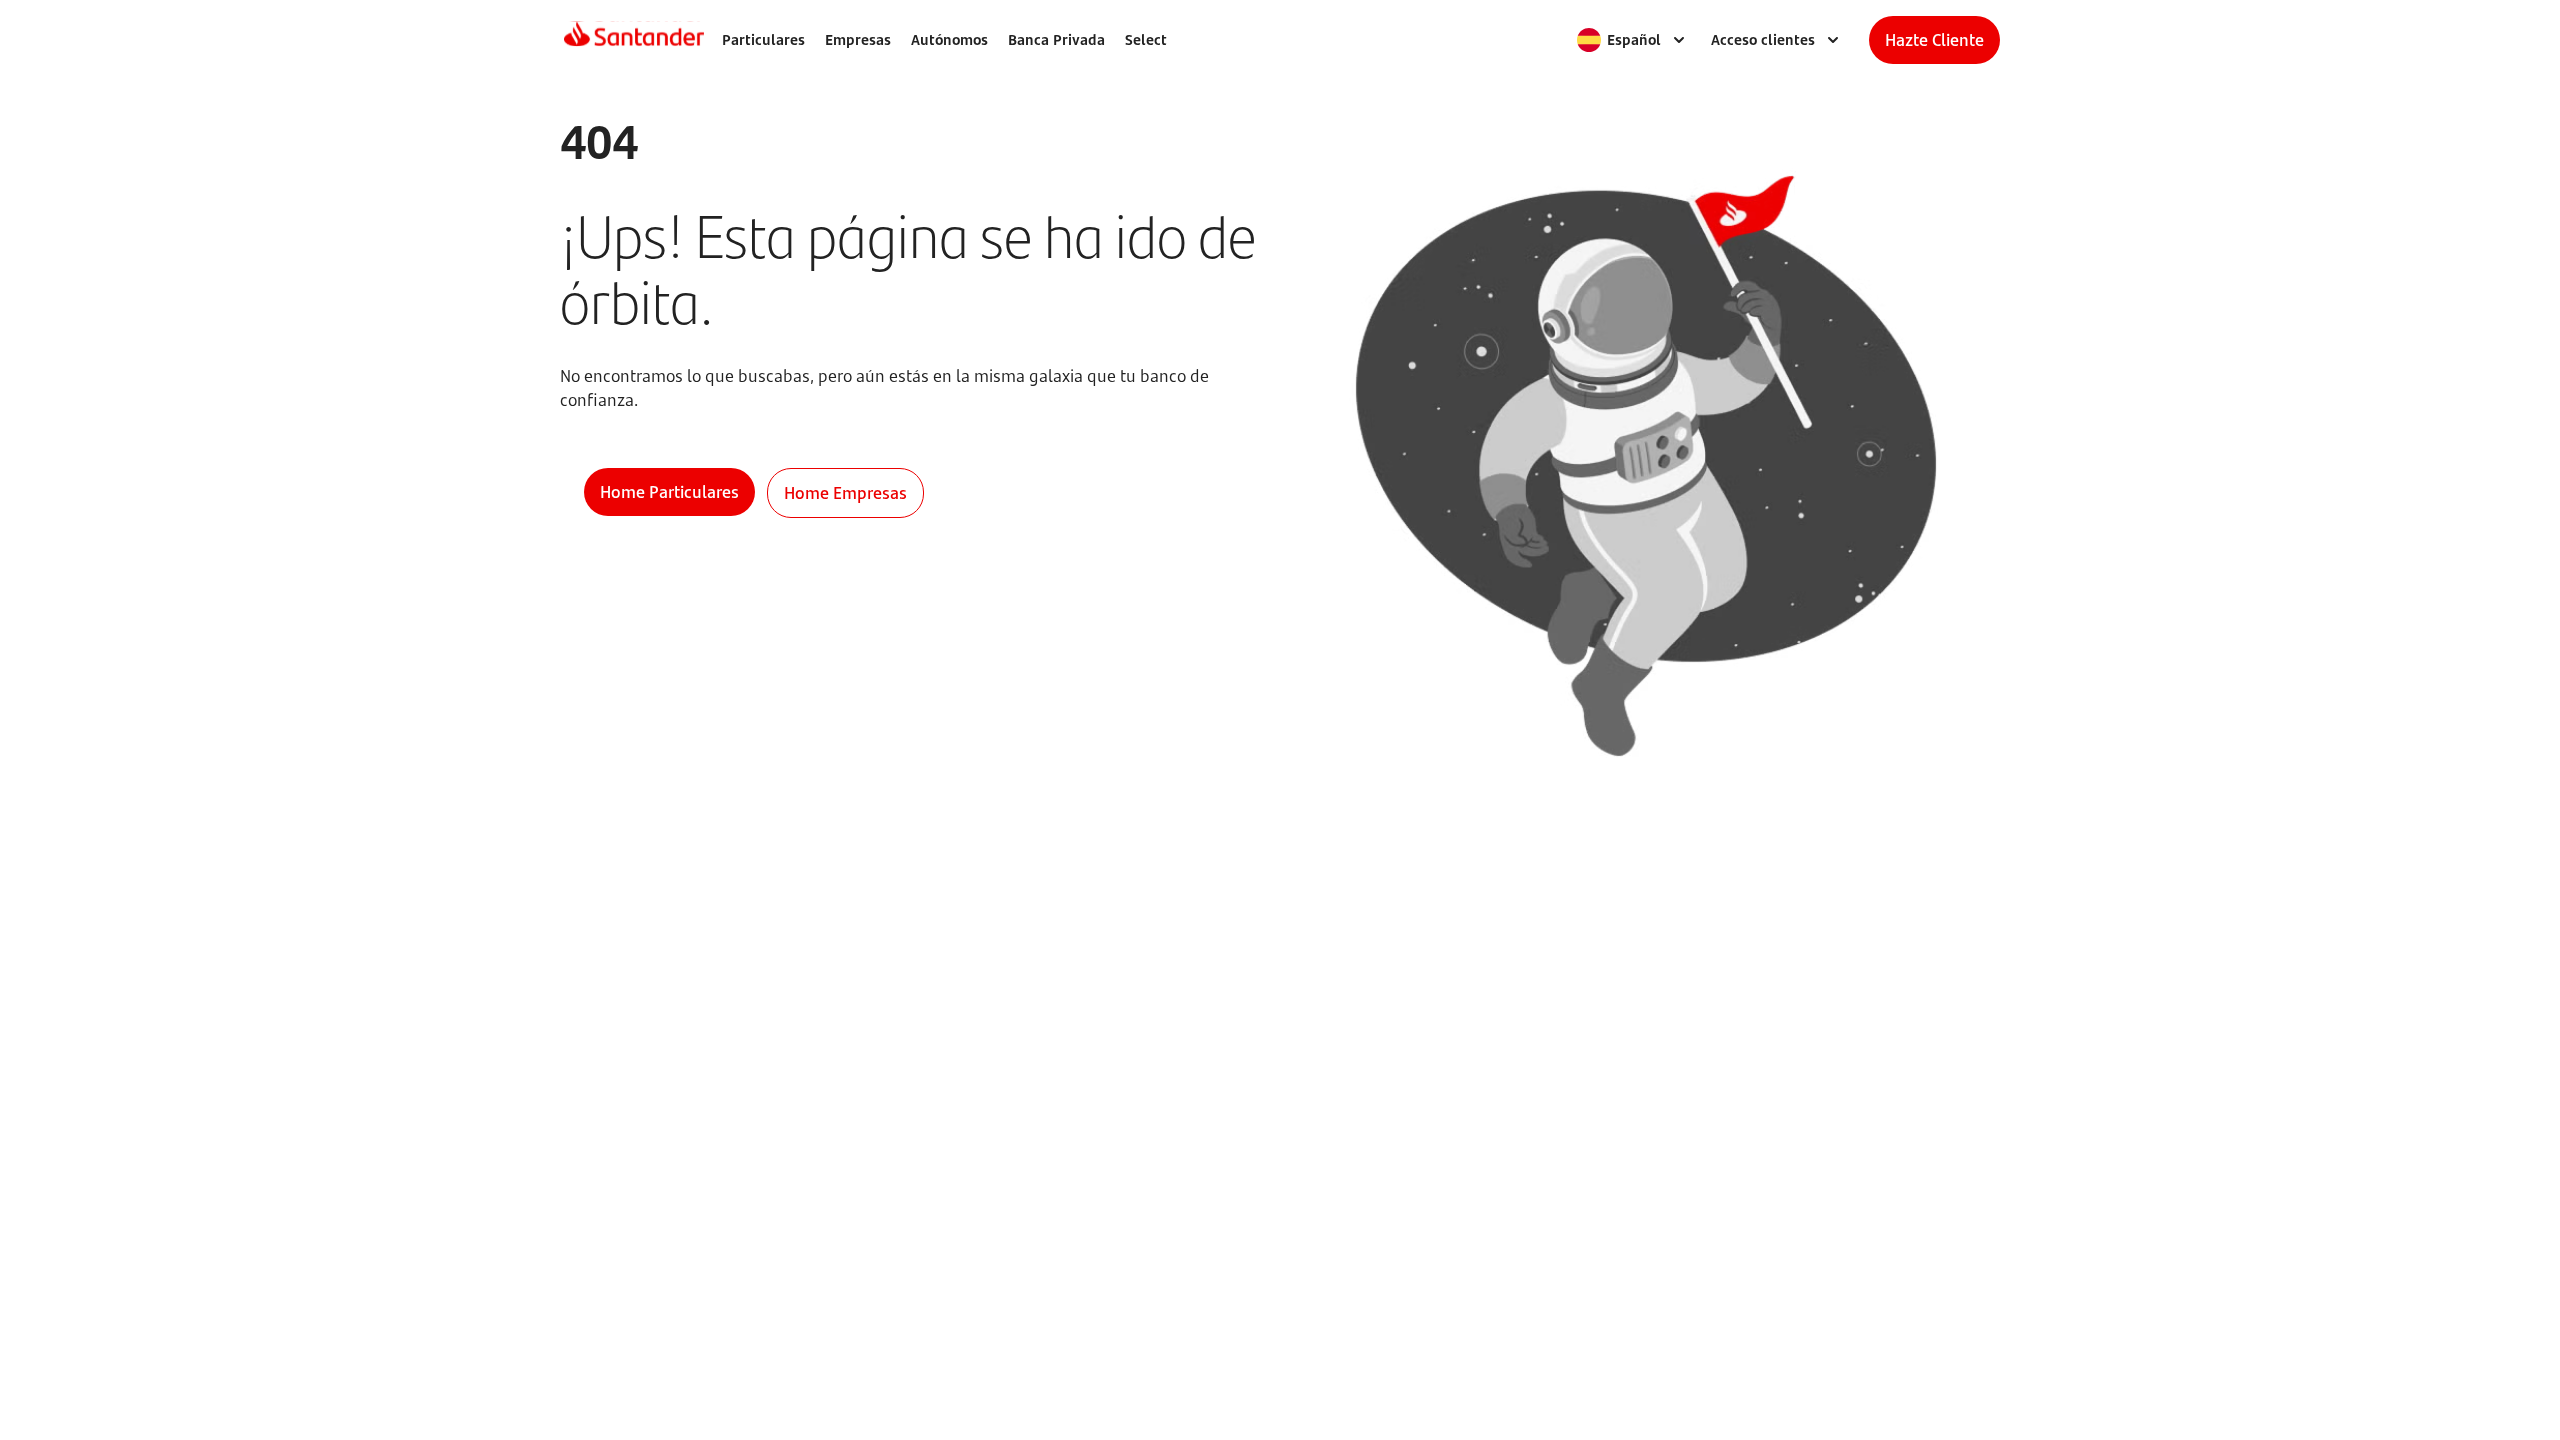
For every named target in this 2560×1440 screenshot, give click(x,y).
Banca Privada (1056, 39)
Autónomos (949, 39)
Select (1146, 39)
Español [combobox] (1634, 39)
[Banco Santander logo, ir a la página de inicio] (634, 40)
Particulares (763, 39)
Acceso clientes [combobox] (1763, 39)
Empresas (858, 39)
